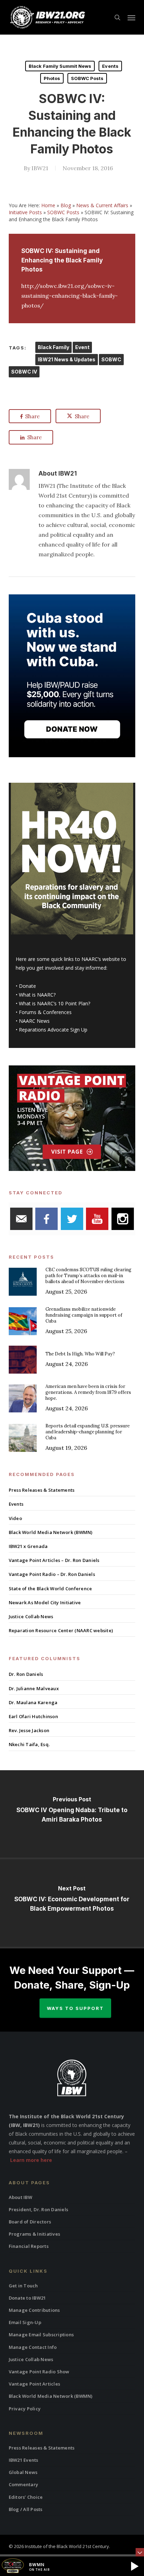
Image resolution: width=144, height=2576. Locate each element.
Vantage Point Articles (35, 2384)
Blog (66, 205)
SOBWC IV (24, 372)
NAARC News (34, 1021)
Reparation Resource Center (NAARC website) (61, 1630)
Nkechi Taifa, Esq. (29, 1744)
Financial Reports (29, 2246)
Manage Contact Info (33, 2347)
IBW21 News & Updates (67, 359)
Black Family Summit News (60, 66)
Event (82, 347)
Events (110, 66)
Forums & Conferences (45, 1012)
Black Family (53, 347)
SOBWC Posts (87, 78)
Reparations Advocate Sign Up (53, 1030)
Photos (52, 78)
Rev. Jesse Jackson (29, 1730)
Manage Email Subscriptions (41, 2335)
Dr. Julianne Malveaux (34, 1688)
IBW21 (40, 168)
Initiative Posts (25, 212)
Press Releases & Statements (42, 1490)
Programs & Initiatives (35, 2234)
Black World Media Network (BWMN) (51, 1532)
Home (48, 205)
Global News (23, 2472)
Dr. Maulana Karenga (33, 1702)
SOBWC (111, 359)
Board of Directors (30, 2222)
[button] (131, 17)
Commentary (24, 2484)
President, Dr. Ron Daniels (39, 2209)
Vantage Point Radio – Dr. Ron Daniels (52, 1574)
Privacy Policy (25, 2409)
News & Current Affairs (102, 205)
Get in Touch (23, 2286)
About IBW (20, 2197)
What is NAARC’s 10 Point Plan (53, 1003)
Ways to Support (75, 2008)
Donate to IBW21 (27, 2298)
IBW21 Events (24, 2460)
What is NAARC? (37, 995)
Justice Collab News (31, 1616)
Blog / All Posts (26, 2509)
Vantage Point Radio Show (39, 2372)
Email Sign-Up (25, 2322)
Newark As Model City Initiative (45, 1602)
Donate (27, 986)
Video (15, 1518)
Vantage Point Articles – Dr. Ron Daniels (54, 1560)
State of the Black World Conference (51, 1589)
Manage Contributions (34, 2310)
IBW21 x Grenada (28, 1546)
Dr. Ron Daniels (26, 1674)
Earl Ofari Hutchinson (33, 1716)
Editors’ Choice (26, 2497)
